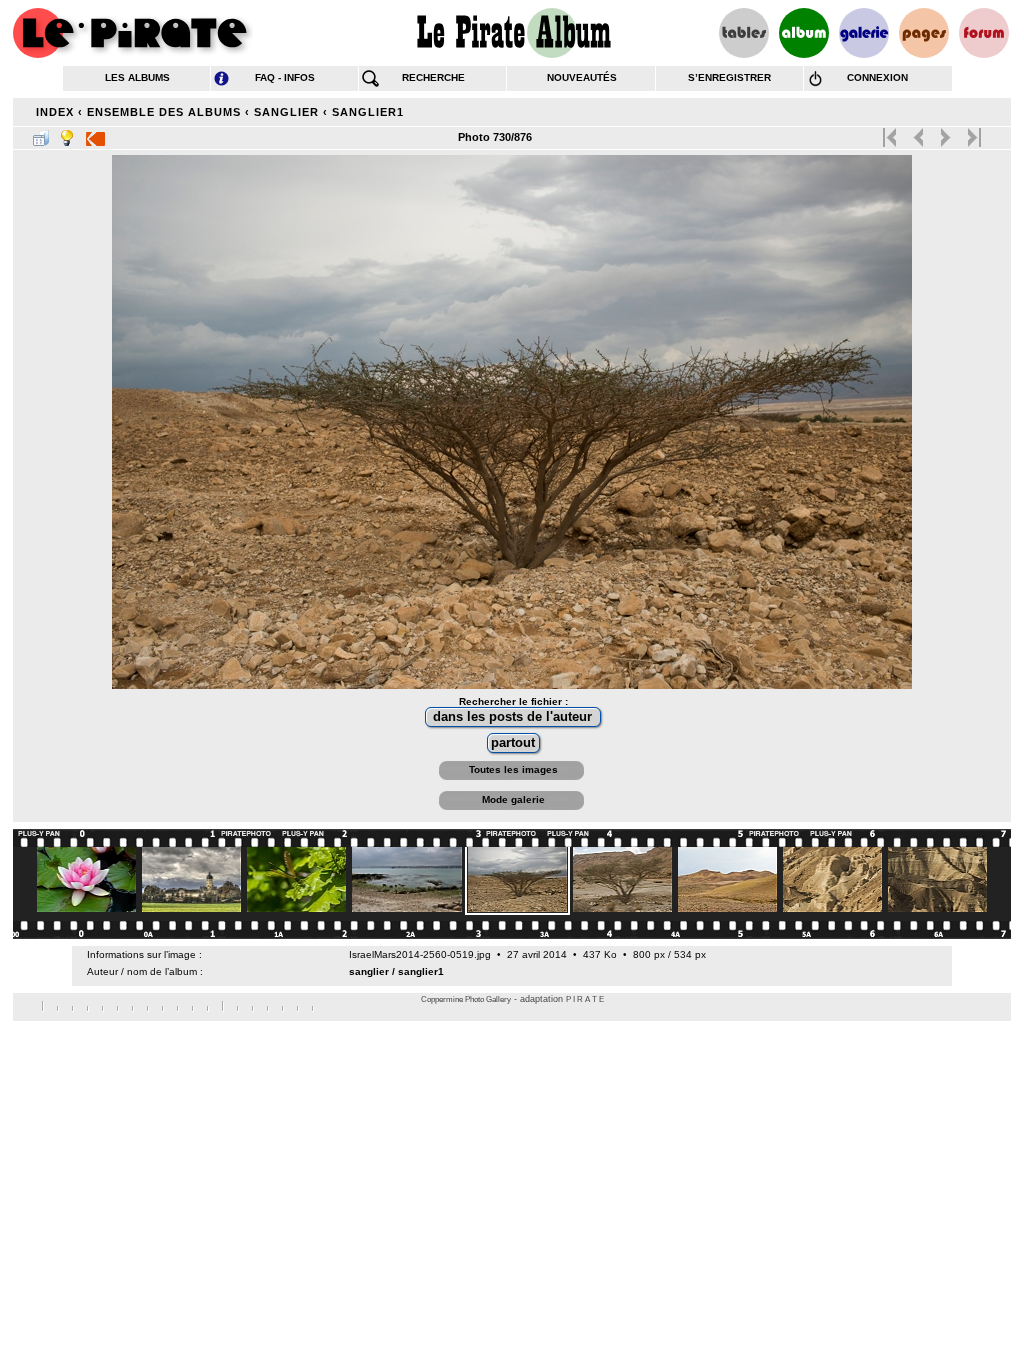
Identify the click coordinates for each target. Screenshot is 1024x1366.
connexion (877, 77)
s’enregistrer (729, 77)
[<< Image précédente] (918, 133)
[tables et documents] (744, 33)
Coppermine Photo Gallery (466, 999)
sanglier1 (368, 112)
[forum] (984, 33)
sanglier (286, 112)
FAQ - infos (285, 77)
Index (55, 112)
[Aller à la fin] (972, 133)
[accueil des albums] (512, 33)
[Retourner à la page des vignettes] (41, 134)
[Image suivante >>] (945, 133)
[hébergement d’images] (864, 33)
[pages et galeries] (924, 33)
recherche (433, 77)
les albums (137, 77)
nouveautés (582, 77)
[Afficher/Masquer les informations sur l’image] (67, 134)
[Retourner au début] (891, 133)
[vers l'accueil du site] (133, 33)
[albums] (804, 33)
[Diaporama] (95, 134)
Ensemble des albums (164, 112)
